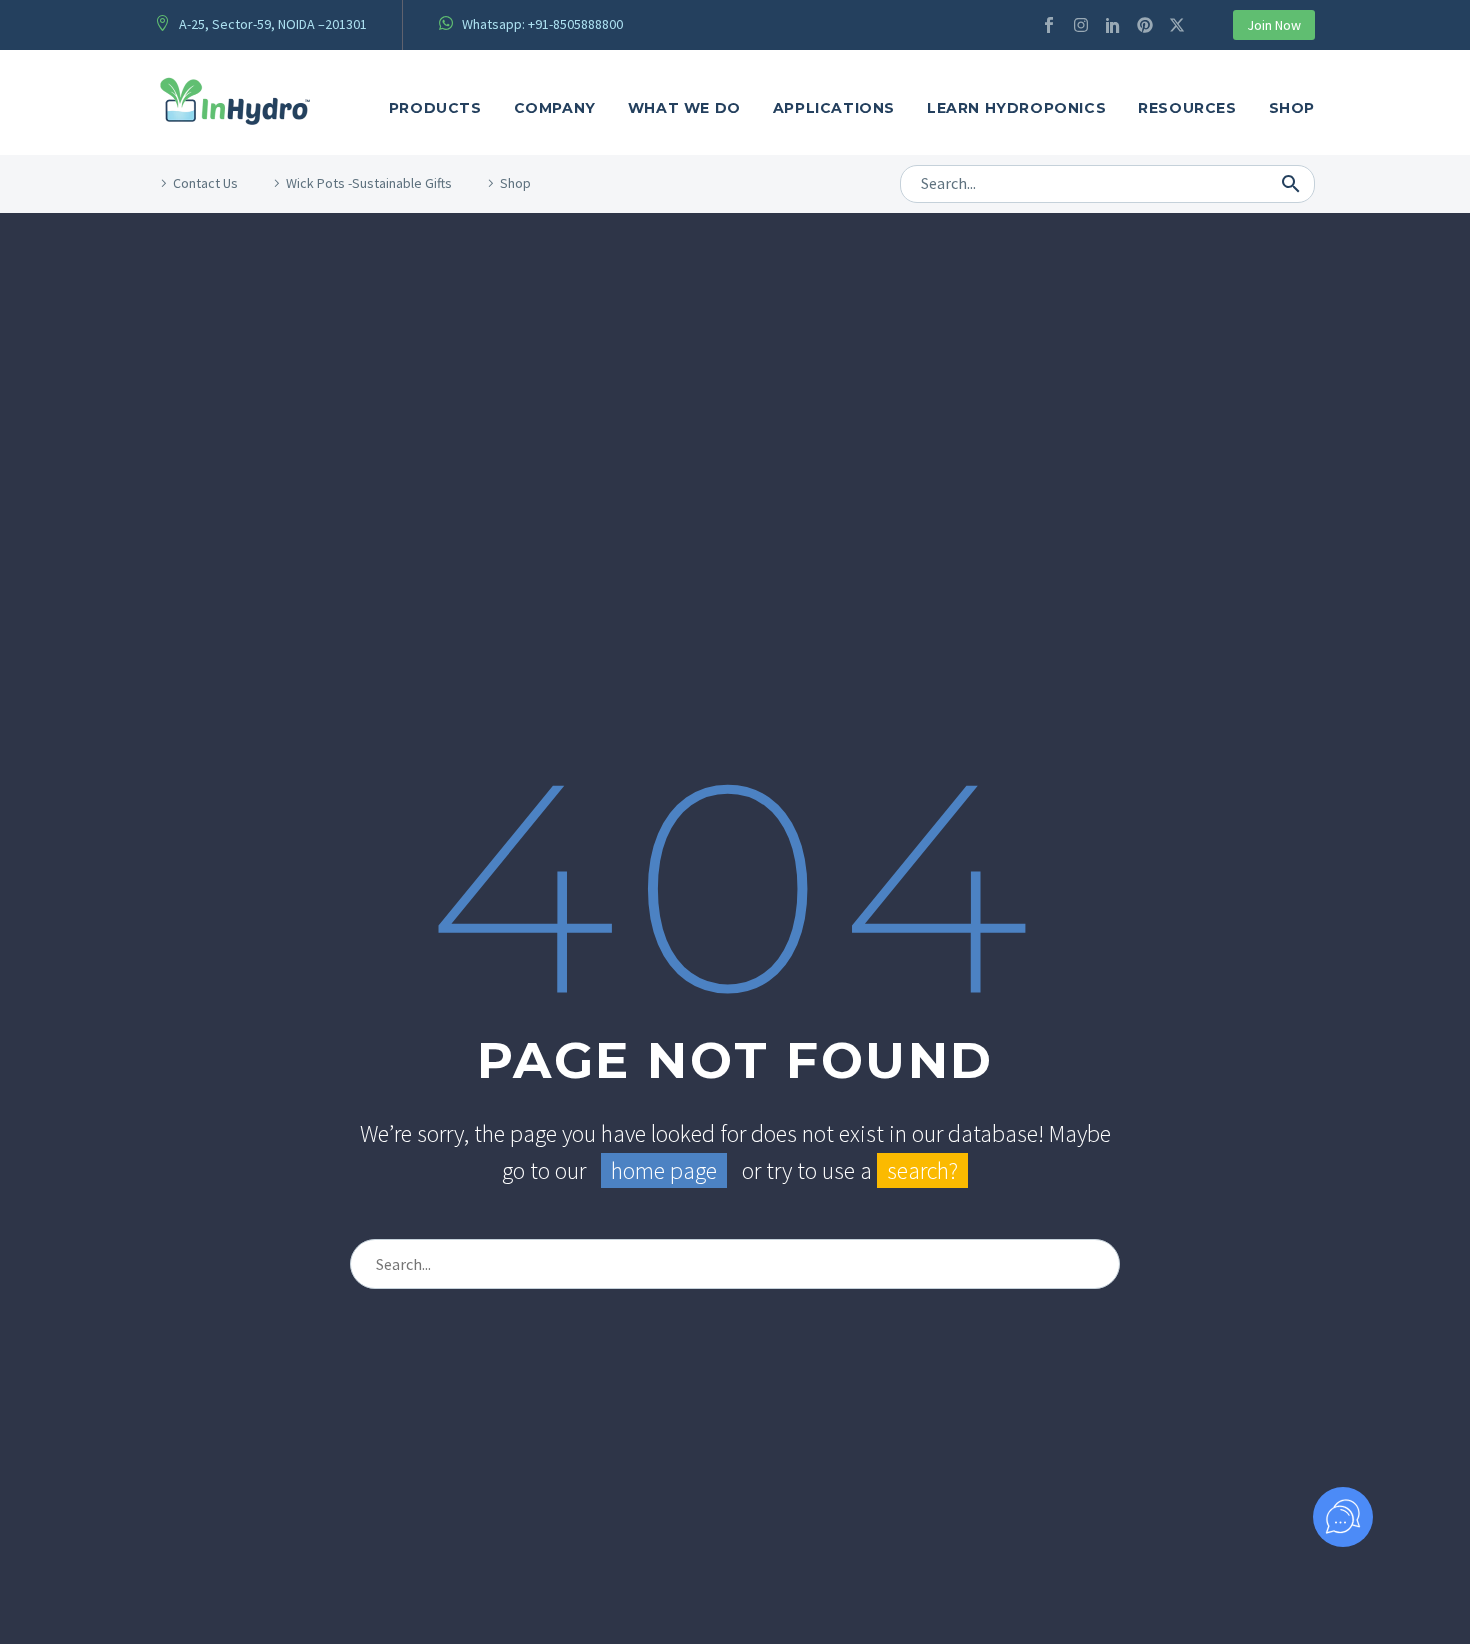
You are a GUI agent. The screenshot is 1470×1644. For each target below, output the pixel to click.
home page (664, 1170)
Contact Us (205, 183)
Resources (1187, 108)
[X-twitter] (1177, 25)
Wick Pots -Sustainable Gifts (369, 183)
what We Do (684, 108)
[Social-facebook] (1049, 25)
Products (435, 108)
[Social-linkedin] (1113, 25)
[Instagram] (1081, 25)
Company (555, 108)
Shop (1292, 108)
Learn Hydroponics (1016, 108)
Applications (834, 108)
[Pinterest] (1145, 25)
